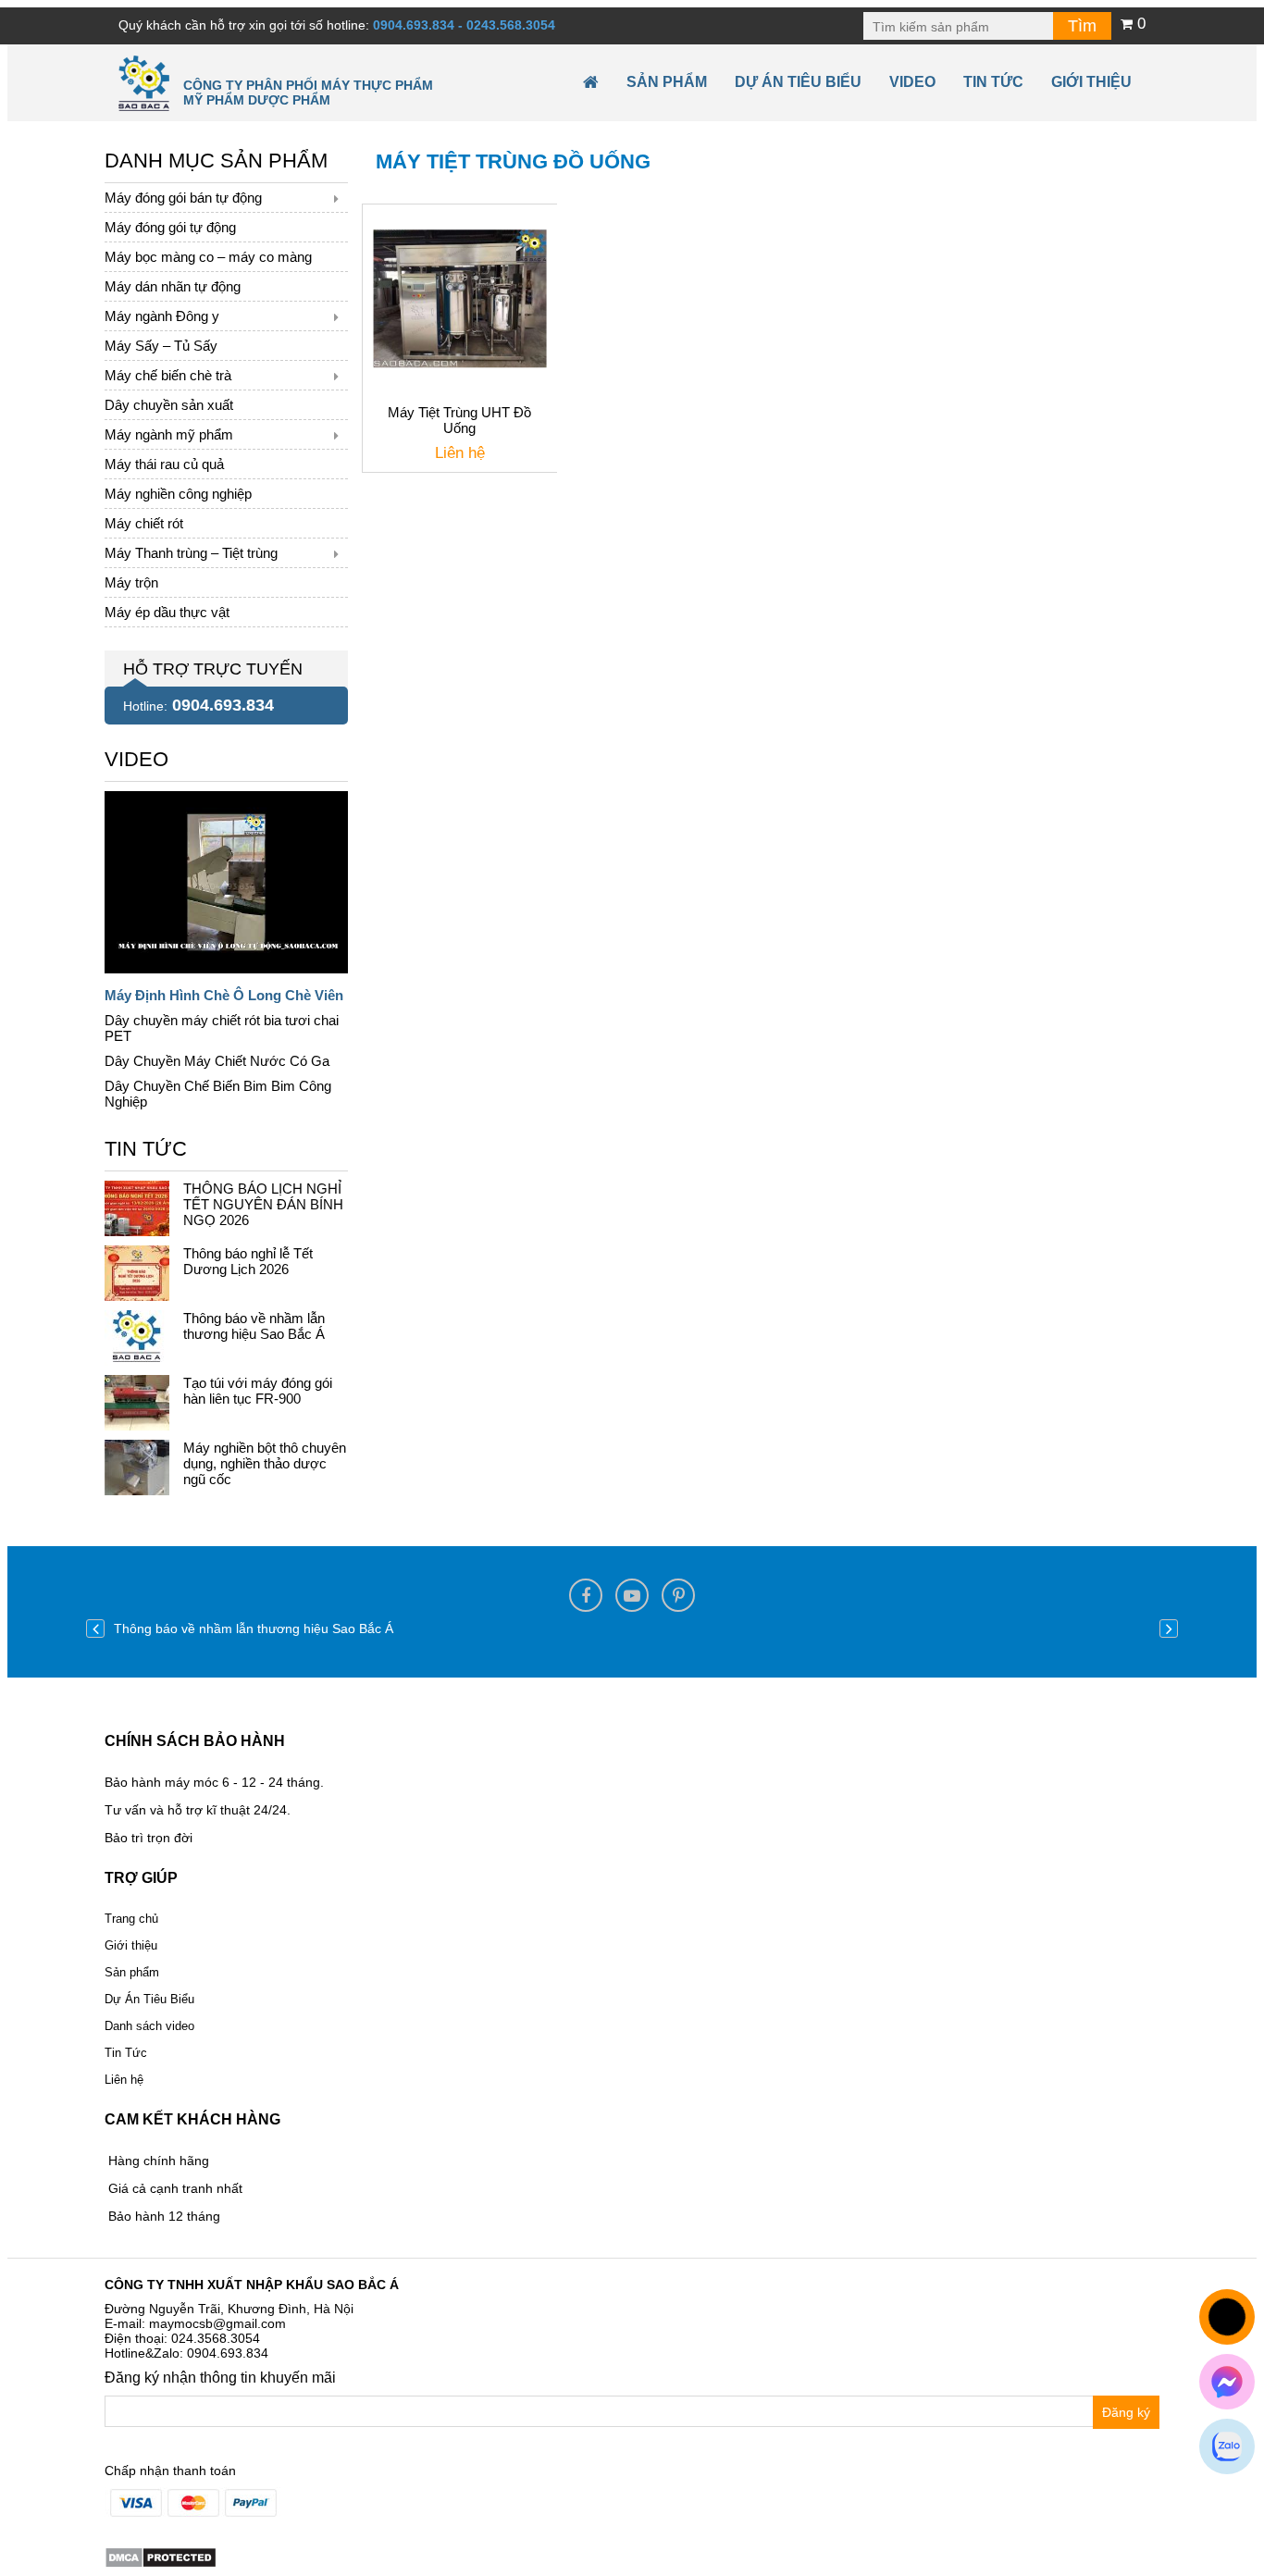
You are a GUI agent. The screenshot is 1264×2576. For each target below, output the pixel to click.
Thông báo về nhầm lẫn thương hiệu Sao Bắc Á (254, 1326)
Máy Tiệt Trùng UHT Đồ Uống (459, 420)
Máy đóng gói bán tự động (183, 198)
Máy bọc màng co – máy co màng (208, 257)
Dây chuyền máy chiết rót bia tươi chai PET (222, 1028)
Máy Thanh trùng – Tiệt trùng (191, 553)
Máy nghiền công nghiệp (178, 494)
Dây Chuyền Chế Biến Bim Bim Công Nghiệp (218, 1094)
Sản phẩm (667, 82)
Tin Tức (126, 2053)
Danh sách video (149, 2026)
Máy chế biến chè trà (168, 375)
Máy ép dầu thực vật (167, 612)
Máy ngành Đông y (162, 316)
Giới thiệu (1091, 82)
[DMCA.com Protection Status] (161, 2557)
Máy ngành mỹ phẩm (169, 434)
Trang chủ (131, 1919)
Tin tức (993, 82)
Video (912, 82)
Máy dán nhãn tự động (173, 286)
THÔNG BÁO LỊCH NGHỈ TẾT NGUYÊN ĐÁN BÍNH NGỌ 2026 (263, 1204)
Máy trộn (131, 582)
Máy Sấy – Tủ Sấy (161, 346)
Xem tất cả (136, 755)
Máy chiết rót (144, 523)
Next (1169, 1629)
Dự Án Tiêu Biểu (798, 82)
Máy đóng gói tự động (170, 227)
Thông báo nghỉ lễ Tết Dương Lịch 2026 (248, 1261)
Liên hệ (124, 2080)
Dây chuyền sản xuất (169, 405)
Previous (95, 1629)
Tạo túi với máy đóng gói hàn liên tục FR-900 (258, 1391)
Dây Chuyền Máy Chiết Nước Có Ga (217, 1061)
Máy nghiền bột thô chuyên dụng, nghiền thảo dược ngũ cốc (265, 1463)
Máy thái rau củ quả (164, 464)
